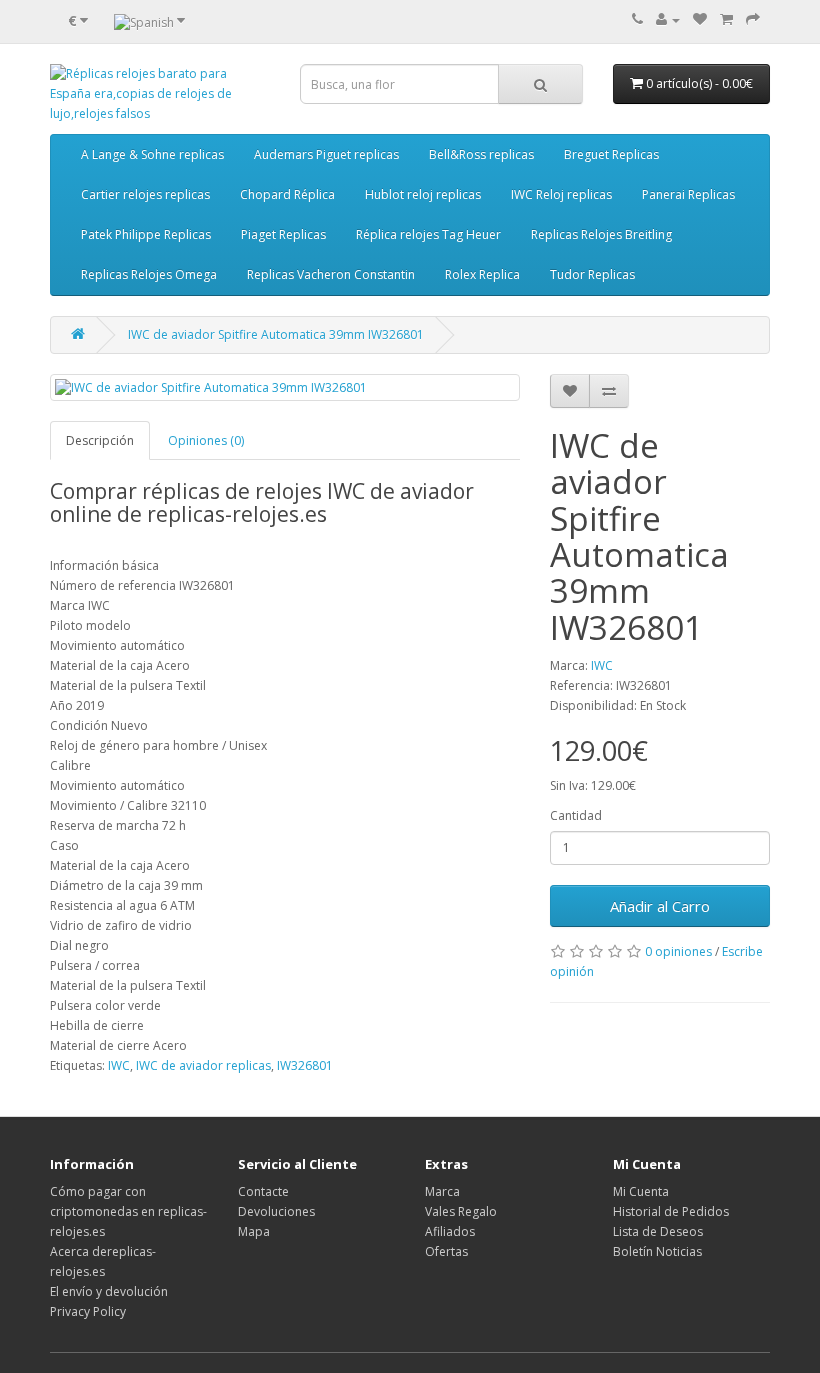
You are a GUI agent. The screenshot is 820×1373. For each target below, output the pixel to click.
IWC (602, 665)
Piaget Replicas (283, 234)
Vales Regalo (461, 1211)
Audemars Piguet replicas (326, 154)
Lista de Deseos (658, 1231)
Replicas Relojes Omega (149, 274)
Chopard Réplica (287, 194)
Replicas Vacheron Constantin (331, 274)
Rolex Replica (482, 274)
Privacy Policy (88, 1311)
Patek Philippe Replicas (146, 234)
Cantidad (576, 815)
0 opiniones (678, 951)
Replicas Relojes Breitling (601, 234)
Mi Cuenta (641, 1191)
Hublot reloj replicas (423, 194)
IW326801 (305, 1065)
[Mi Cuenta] (668, 19)
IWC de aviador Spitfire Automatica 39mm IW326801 (276, 334)
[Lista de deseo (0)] (700, 19)
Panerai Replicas (688, 194)
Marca (442, 1191)
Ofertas (446, 1251)
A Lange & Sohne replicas (152, 154)
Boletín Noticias (657, 1251)
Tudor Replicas (592, 274)
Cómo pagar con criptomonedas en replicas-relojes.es (128, 1211)
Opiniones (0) (206, 440)
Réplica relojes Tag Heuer (428, 234)
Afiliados (450, 1231)
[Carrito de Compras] (726, 19)
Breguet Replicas (611, 154)
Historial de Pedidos (671, 1211)
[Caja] (753, 19)
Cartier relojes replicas (145, 194)
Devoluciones (276, 1211)
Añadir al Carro (660, 906)
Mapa (254, 1231)
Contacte (263, 1191)
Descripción (100, 440)
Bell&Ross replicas (481, 154)
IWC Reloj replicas (561, 194)
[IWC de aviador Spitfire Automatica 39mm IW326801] (285, 387)
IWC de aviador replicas (203, 1065)
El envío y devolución (109, 1291)
